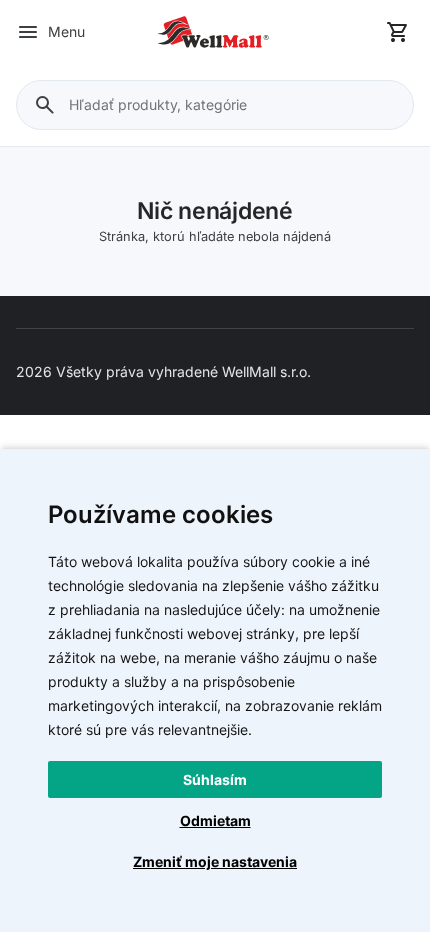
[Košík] (398, 32)
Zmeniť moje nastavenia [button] (215, 861)
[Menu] (28, 32)
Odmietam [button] (215, 820)
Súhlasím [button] (215, 779)
